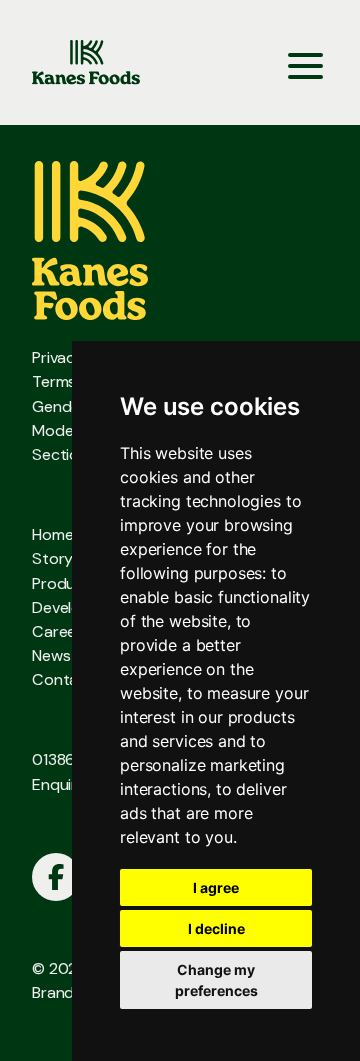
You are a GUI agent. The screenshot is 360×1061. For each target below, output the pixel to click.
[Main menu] (305, 62)
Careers (61, 631)
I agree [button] (216, 887)
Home (52, 534)
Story (52, 558)
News (51, 655)
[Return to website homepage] (86, 62)
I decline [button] (216, 928)
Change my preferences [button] (216, 980)
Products (65, 583)
